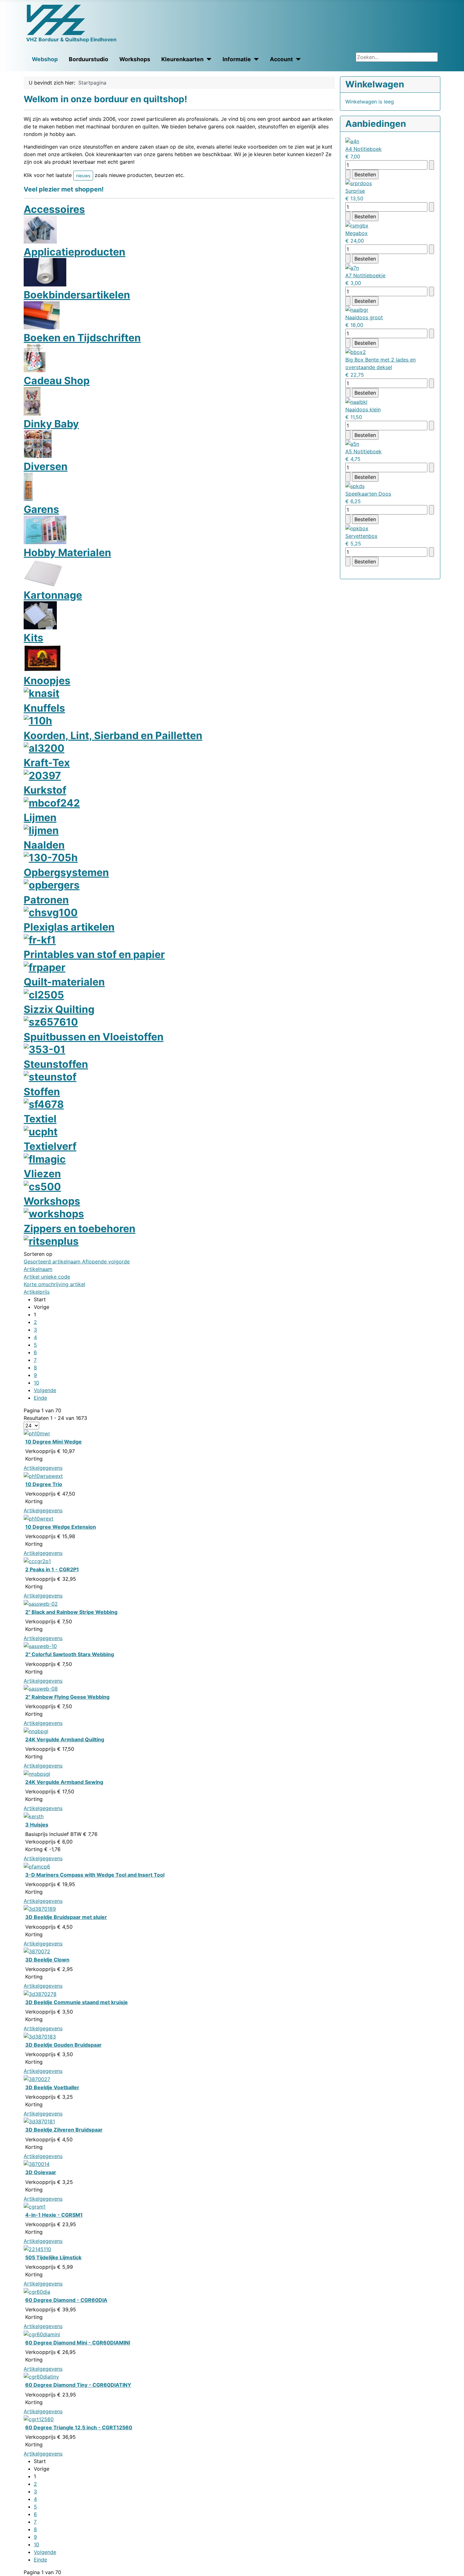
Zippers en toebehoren (80, 1229)
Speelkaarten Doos (368, 494)
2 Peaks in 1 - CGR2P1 (52, 1569)
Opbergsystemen (66, 872)
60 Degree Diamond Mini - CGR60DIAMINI (78, 2343)
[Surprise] (359, 183)
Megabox (357, 233)
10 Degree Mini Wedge (54, 1442)
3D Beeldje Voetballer (52, 2087)
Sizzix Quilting (59, 1009)
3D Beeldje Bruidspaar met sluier (66, 1917)
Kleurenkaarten (182, 59)
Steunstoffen (56, 1064)
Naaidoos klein (363, 409)
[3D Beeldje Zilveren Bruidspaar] (39, 2121)
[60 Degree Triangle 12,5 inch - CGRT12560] (39, 2419)
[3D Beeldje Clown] (37, 1951)
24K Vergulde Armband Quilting (65, 1739)
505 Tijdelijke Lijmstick (53, 2257)
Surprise (355, 191)
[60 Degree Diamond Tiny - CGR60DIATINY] (41, 2376)
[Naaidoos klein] (356, 401)
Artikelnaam (38, 1269)
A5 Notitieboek (363, 451)
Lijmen (40, 817)
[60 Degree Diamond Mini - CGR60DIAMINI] (42, 2334)
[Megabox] (357, 225)
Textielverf (50, 1146)
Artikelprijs (37, 1292)
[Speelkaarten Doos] (355, 485)
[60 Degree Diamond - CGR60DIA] (37, 2291)
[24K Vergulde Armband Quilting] (36, 1731)
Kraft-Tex (47, 763)
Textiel (40, 1119)
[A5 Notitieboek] (352, 444)
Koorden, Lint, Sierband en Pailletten (113, 735)
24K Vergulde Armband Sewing (64, 1782)
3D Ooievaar (41, 2172)
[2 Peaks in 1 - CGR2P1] (37, 1561)
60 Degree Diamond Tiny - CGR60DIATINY (78, 2385)
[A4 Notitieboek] (352, 141)
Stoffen (42, 1092)
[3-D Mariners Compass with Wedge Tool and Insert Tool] (37, 1866)
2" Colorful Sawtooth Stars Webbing (70, 1654)
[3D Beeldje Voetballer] (37, 2079)
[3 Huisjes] (34, 1816)
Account (281, 59)
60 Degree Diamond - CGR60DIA (66, 2300)
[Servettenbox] (357, 528)
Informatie (237, 59)
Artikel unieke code (47, 1277)
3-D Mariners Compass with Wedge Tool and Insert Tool (95, 1875)
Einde (40, 1398)
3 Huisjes (37, 1825)
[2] (41, 1603)
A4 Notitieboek (363, 149)
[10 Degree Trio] (43, 1475)
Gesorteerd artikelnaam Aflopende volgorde (77, 1262)
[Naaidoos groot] (357, 309)
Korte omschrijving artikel (54, 1284)
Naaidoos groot (364, 317)
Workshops (135, 59)
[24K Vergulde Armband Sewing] (37, 1773)
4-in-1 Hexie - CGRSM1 (54, 2215)
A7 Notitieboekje (365, 275)
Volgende (45, 1390)
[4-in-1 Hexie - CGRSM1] (35, 2206)
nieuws (83, 176)
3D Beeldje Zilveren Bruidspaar (64, 2130)
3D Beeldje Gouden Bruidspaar (63, 2045)
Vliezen (42, 1174)
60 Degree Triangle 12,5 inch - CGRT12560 (79, 2427)
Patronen (46, 900)
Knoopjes (47, 681)
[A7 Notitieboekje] (352, 267)
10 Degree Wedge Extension (61, 1527)
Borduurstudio (89, 59)
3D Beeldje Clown (47, 1960)
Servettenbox (361, 536)
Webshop (45, 59)
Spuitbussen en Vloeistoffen (94, 1037)
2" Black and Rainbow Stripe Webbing (71, 1612)
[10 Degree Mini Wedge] (37, 1433)
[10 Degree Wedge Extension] (39, 1518)
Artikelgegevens (43, 1468)
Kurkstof (45, 790)
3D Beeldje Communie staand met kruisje (77, 2002)
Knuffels (44, 708)
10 (36, 1383)
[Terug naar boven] (456, 2568)
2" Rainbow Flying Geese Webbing (67, 1697)
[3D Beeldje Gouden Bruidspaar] (40, 2036)
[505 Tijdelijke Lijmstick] (37, 2249)
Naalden (44, 845)
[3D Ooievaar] (37, 2164)
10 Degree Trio (44, 1484)
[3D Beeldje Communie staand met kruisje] (40, 1993)
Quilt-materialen (64, 982)
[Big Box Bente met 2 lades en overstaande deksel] (356, 351)
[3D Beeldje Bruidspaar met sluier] (40, 1908)
